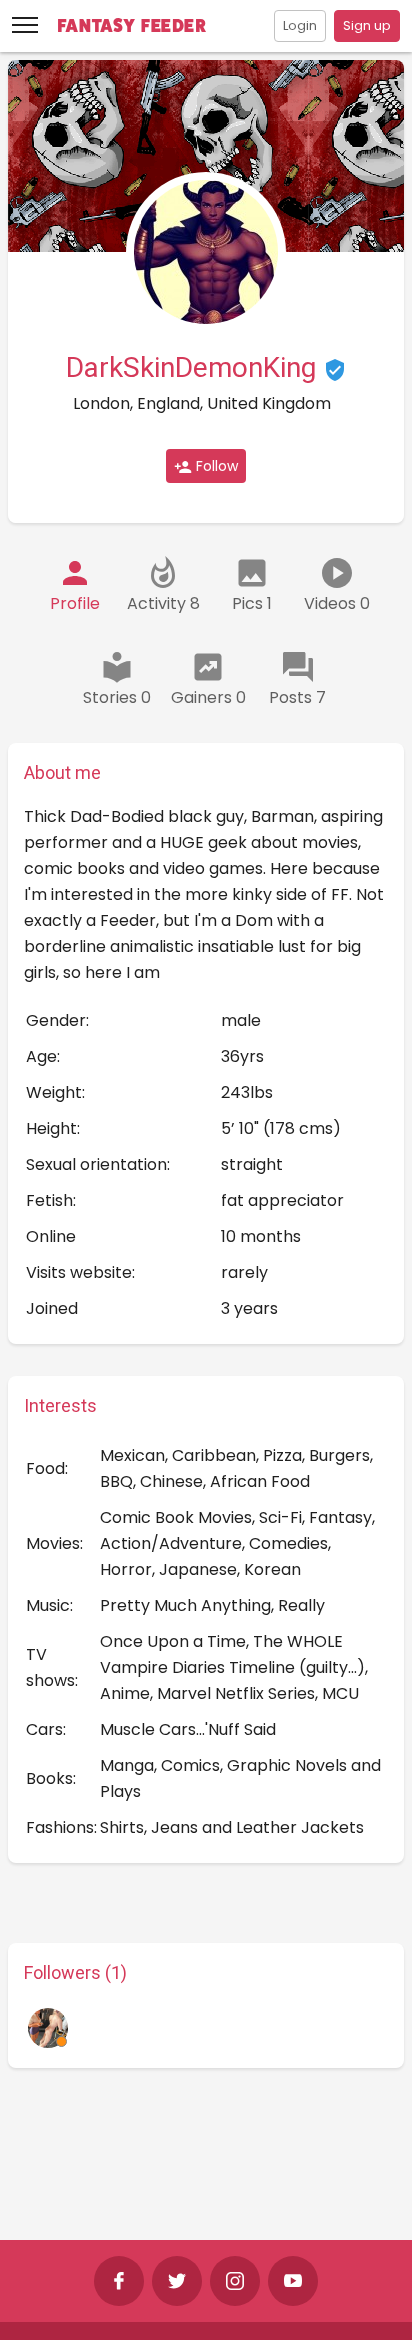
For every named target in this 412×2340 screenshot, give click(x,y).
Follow (215, 466)
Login (300, 25)
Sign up (367, 25)
